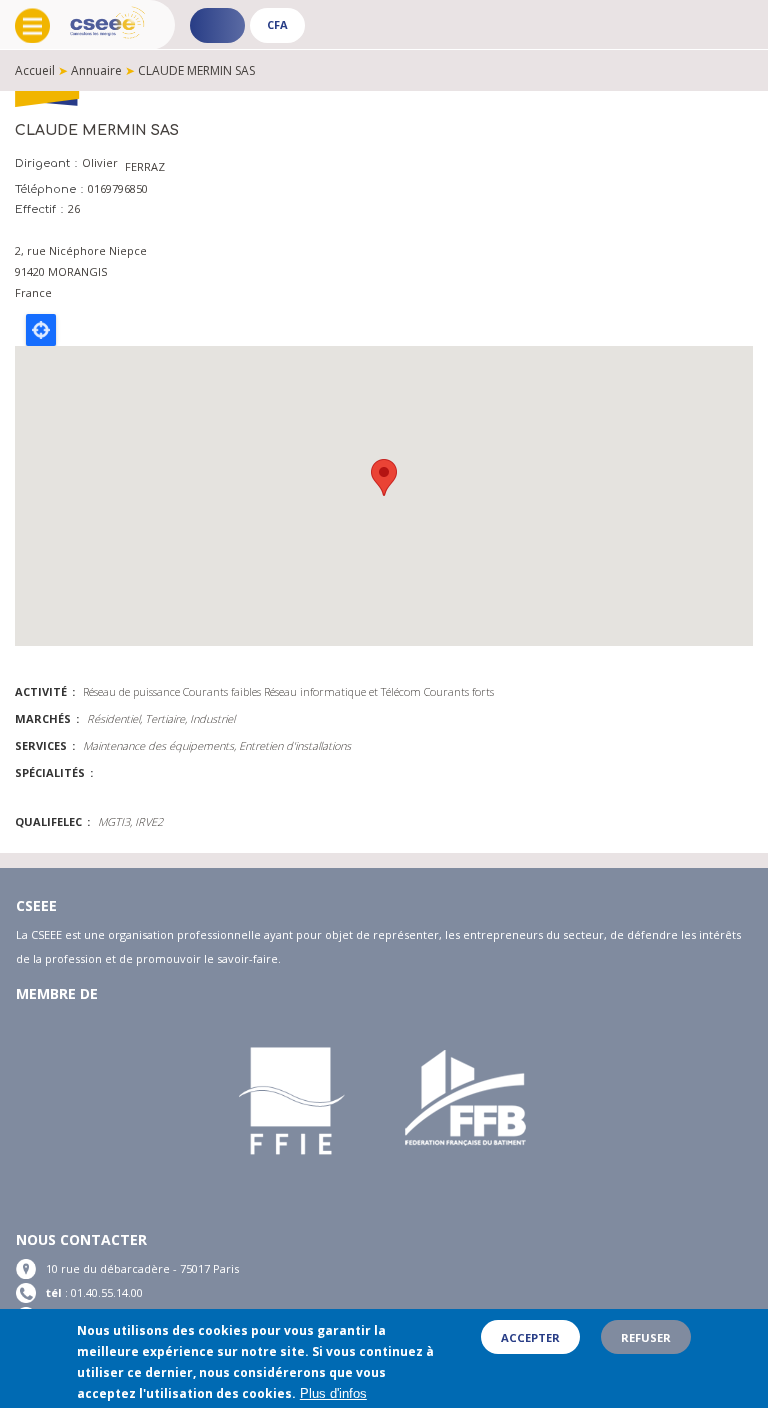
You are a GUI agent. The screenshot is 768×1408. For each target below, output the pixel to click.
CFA (277, 24)
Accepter (530, 1337)
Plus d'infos (333, 1393)
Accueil (35, 70)
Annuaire (96, 70)
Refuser (646, 1337)
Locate (41, 330)
